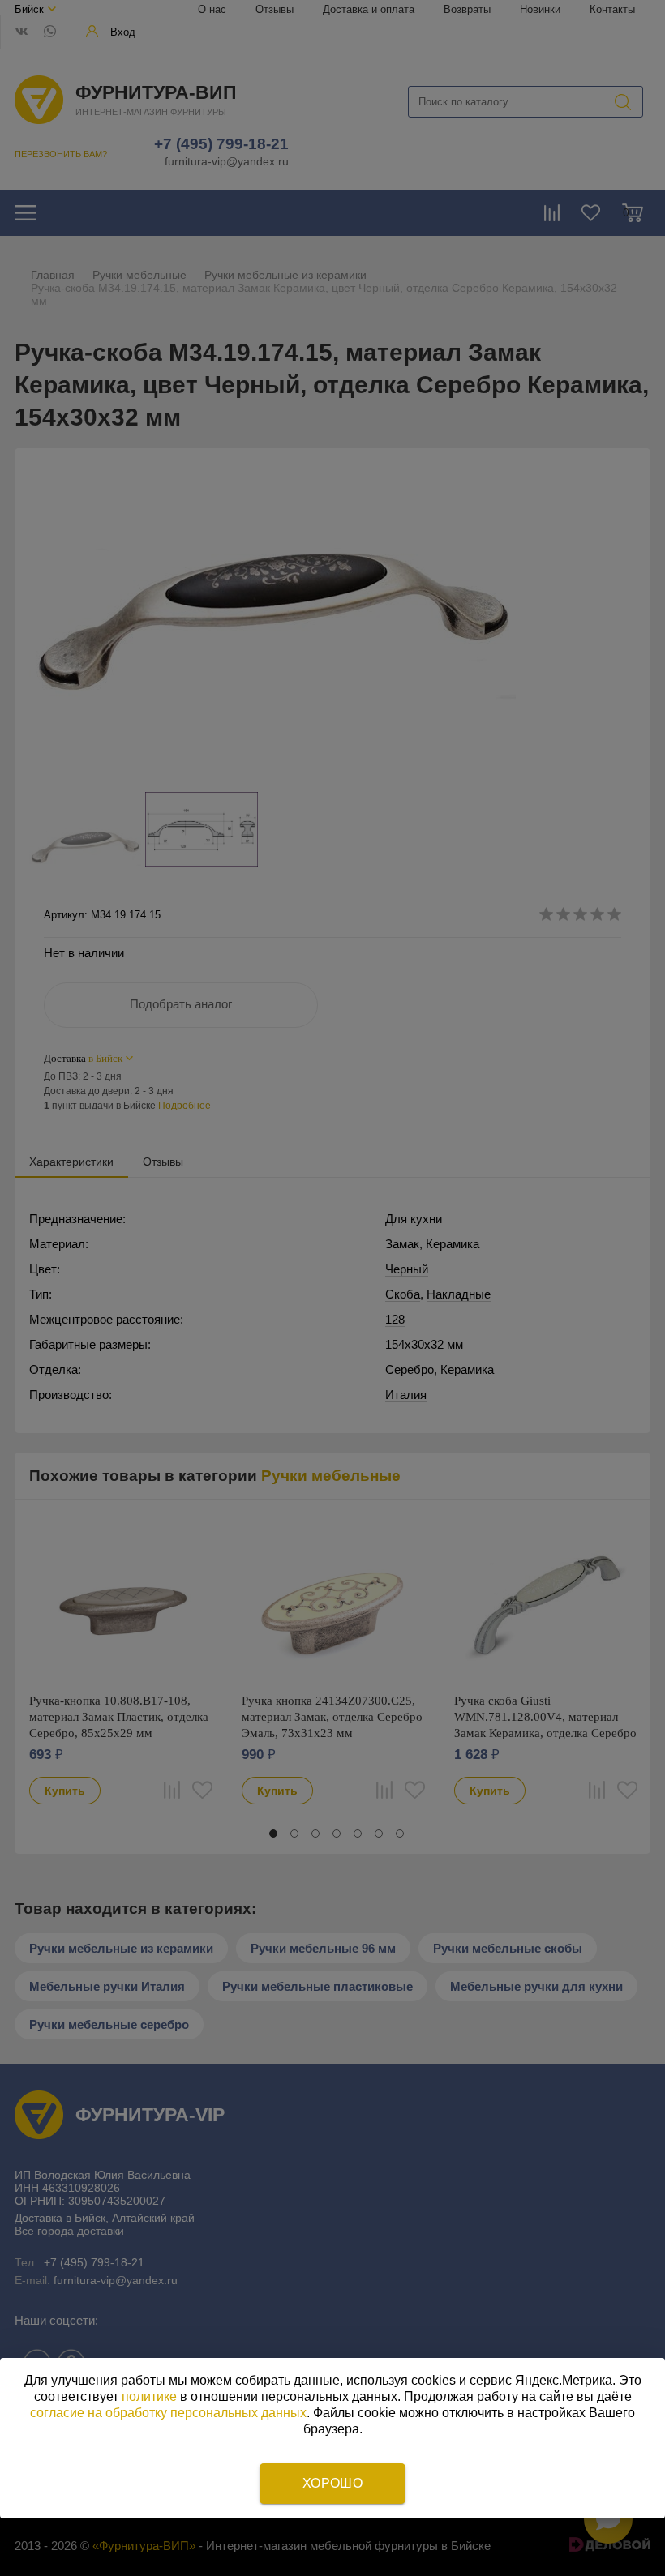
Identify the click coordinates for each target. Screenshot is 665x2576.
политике (149, 2396)
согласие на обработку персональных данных (168, 2413)
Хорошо (332, 2483)
